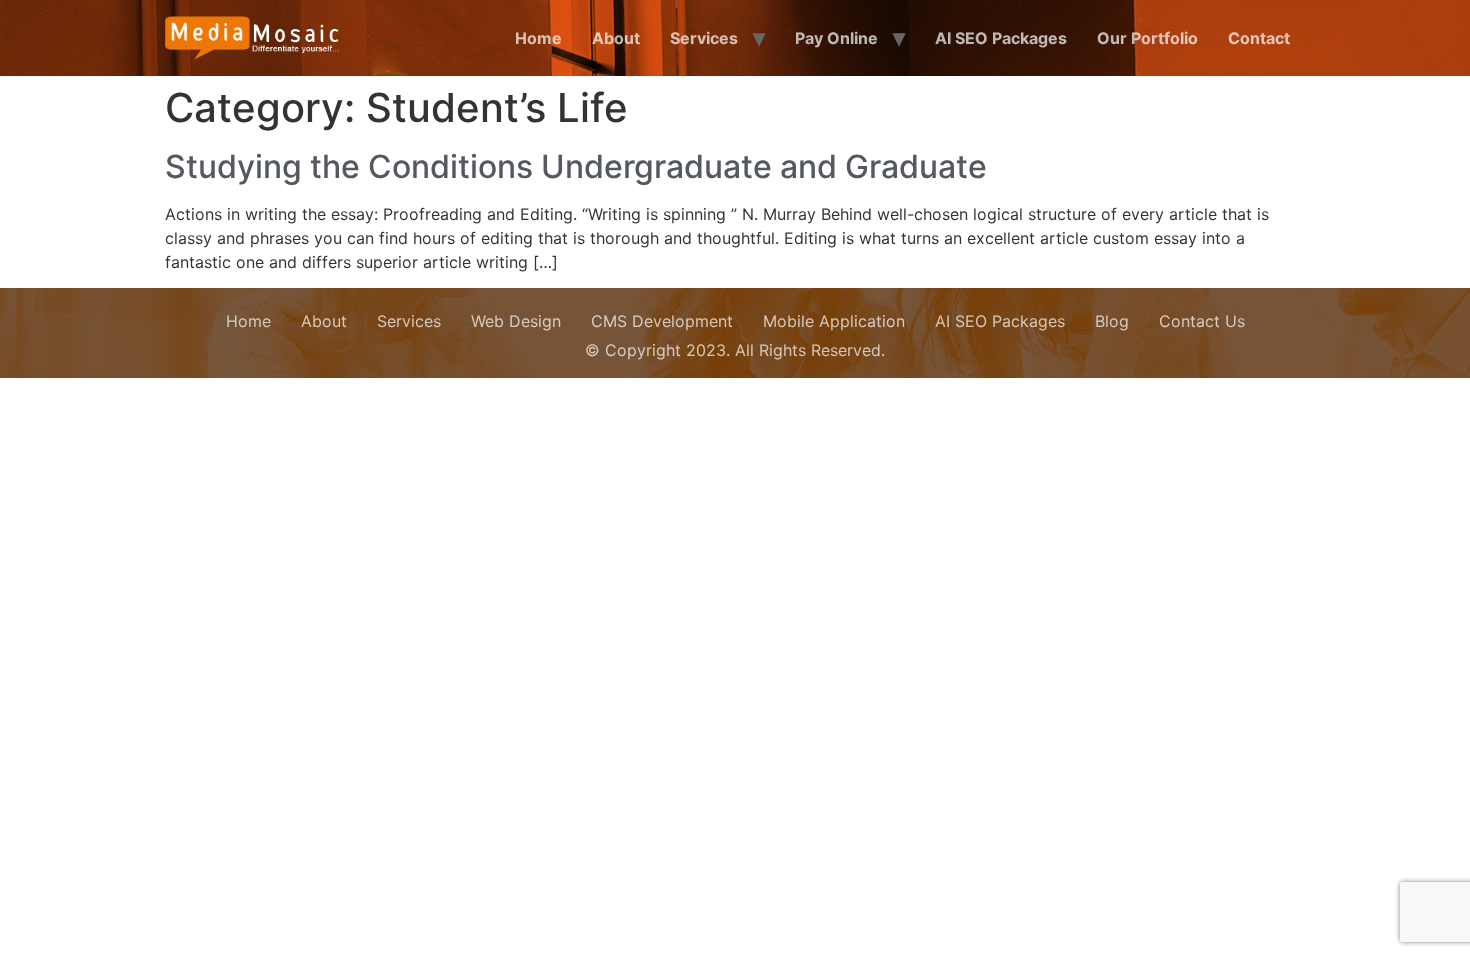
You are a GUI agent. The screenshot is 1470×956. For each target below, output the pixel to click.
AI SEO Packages (1001, 38)
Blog (1112, 321)
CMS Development (662, 321)
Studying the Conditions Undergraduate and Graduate (576, 166)
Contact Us (1202, 321)
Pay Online (836, 38)
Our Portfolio (1147, 38)
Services (704, 38)
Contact (1259, 38)
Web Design (516, 321)
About (616, 38)
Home (538, 38)
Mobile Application (834, 321)
